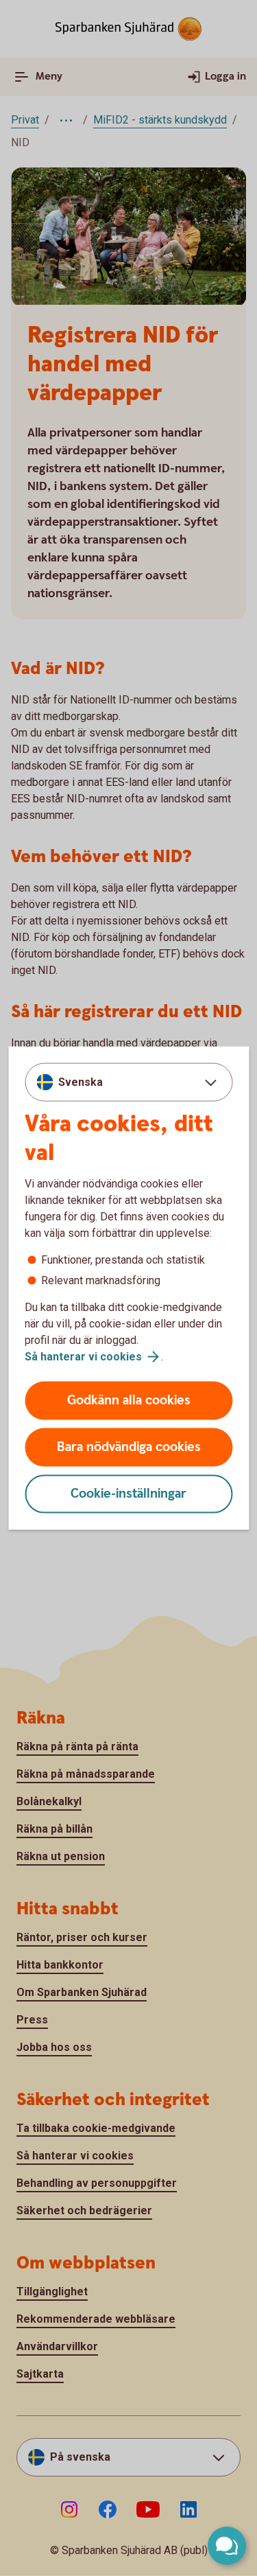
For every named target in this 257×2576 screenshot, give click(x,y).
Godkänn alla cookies (129, 1401)
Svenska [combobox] (81, 1081)
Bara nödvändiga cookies (129, 1447)
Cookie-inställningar (128, 1494)
